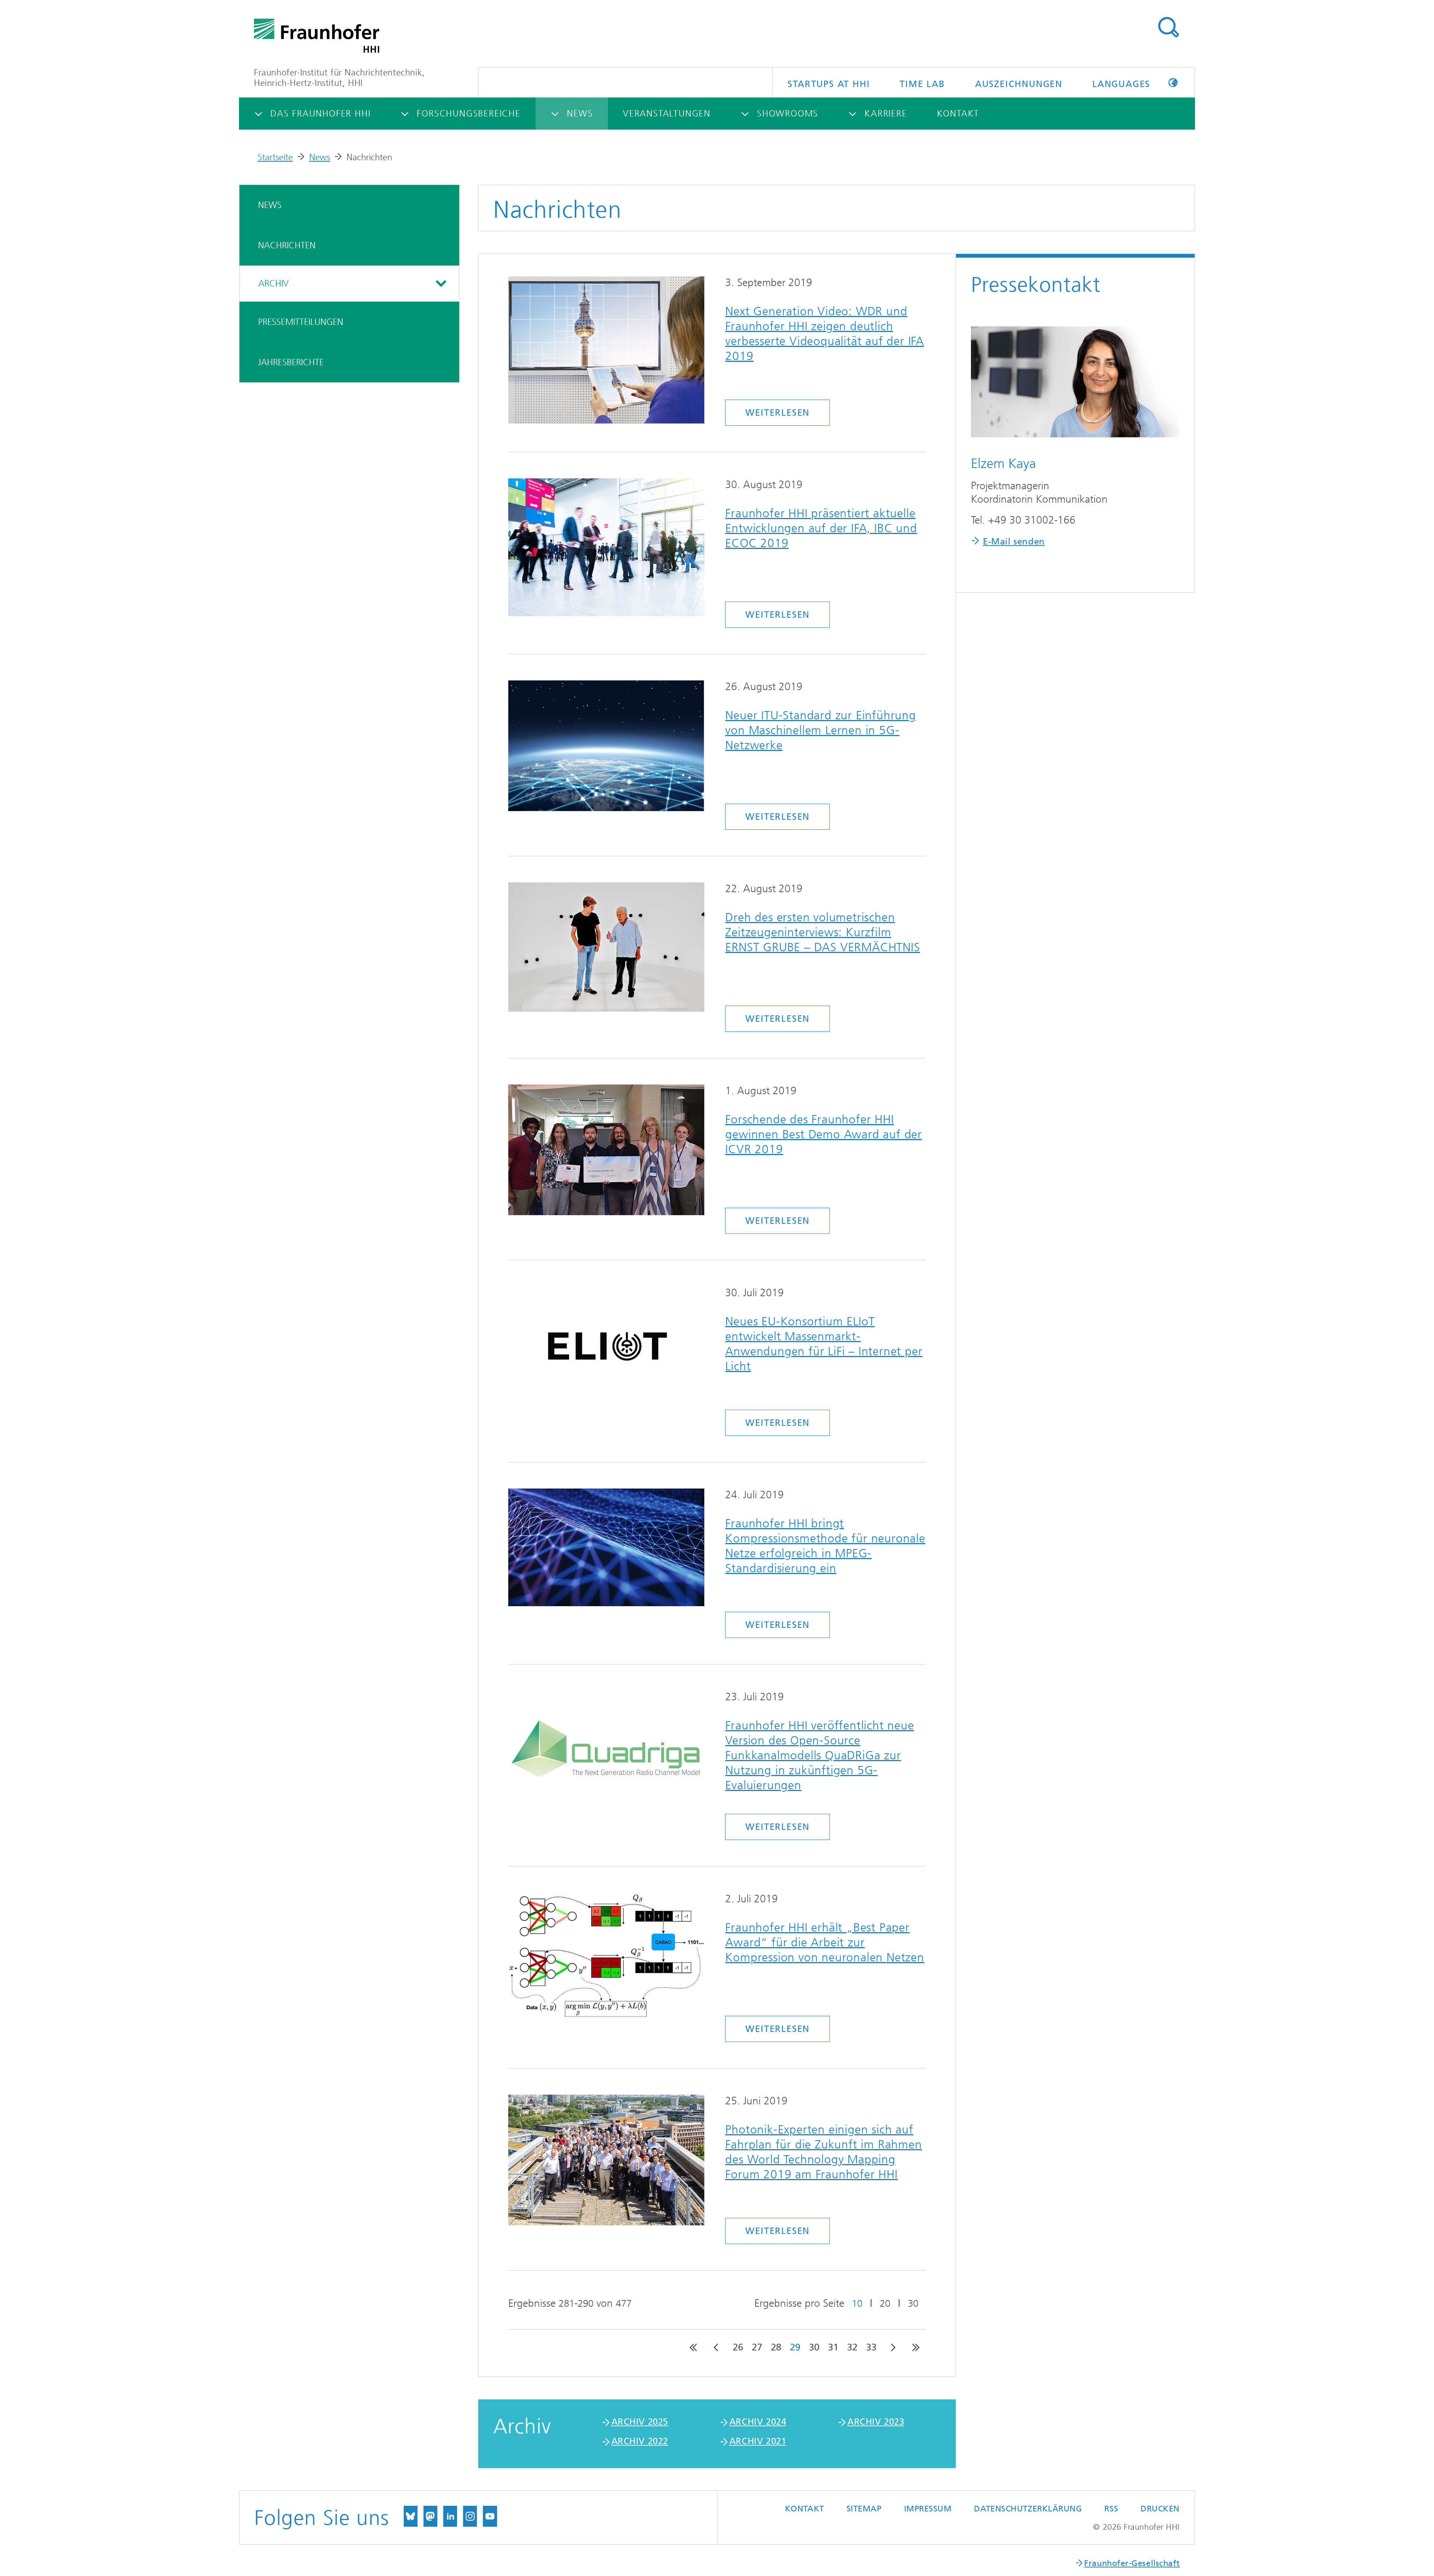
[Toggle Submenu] (440, 283)
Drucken (1160, 2509)
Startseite (275, 157)
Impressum (928, 2509)
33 (871, 2347)
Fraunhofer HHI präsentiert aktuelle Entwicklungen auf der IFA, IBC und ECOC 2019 (821, 528)
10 (857, 2304)
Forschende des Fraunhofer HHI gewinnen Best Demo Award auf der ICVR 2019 (824, 1134)
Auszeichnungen (1019, 84)
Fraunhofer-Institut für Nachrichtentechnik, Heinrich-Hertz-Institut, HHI (339, 78)
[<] (717, 2347)
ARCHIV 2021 (758, 2441)
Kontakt (805, 2509)
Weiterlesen (777, 413)
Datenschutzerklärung (1028, 2509)
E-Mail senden (1014, 541)
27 (757, 2347)
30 (913, 2304)
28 (776, 2347)
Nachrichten (287, 245)
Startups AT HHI (829, 84)
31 (833, 2347)
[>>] (916, 2347)
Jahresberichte (291, 362)
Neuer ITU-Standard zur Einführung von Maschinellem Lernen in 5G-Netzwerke (820, 730)
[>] (893, 2347)
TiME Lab (922, 84)
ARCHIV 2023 (876, 2422)
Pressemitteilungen (301, 322)
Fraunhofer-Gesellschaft (1132, 2563)
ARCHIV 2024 (758, 2422)
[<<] (693, 2347)
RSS (1111, 2509)
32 (852, 2347)
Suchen (1168, 27)
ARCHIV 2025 (640, 2422)
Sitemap (864, 2509)
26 (738, 2347)
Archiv (274, 283)
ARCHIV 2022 (640, 2441)
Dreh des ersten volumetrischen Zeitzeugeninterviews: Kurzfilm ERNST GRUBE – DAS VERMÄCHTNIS (822, 932)
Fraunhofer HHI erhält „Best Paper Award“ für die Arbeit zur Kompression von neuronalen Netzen (825, 1942)
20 (885, 2304)
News (320, 157)
